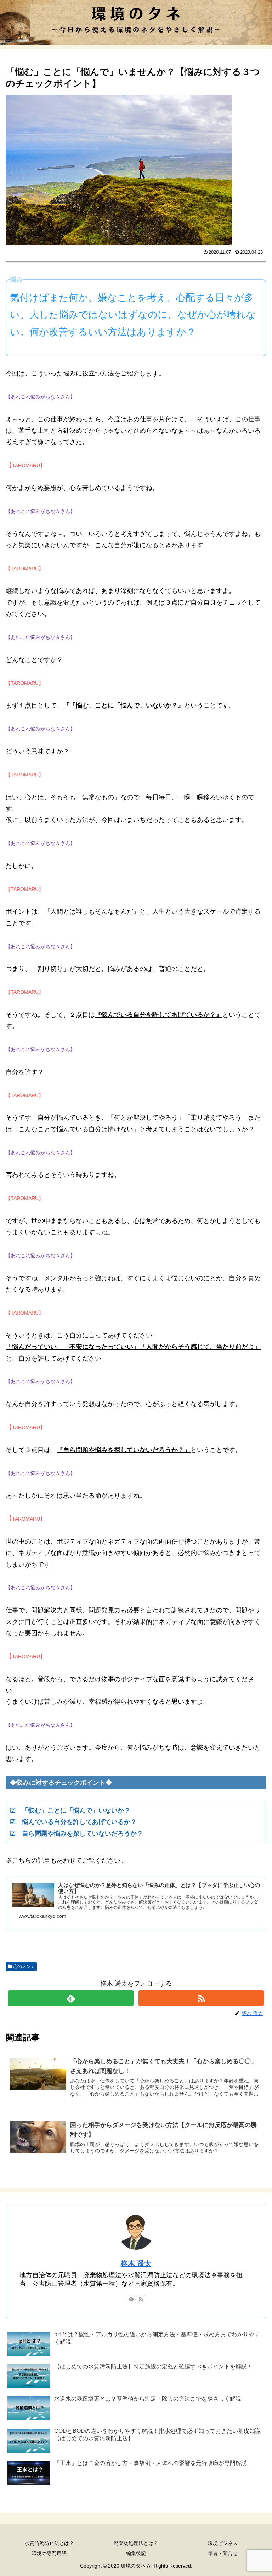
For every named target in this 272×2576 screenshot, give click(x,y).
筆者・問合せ (223, 2553)
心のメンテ (24, 1966)
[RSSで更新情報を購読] (201, 1998)
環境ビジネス (223, 2543)
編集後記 (136, 2553)
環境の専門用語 (49, 2553)
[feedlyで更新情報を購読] (71, 1998)
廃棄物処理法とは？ (136, 2543)
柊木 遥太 (136, 2263)
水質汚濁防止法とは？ (49, 2543)
